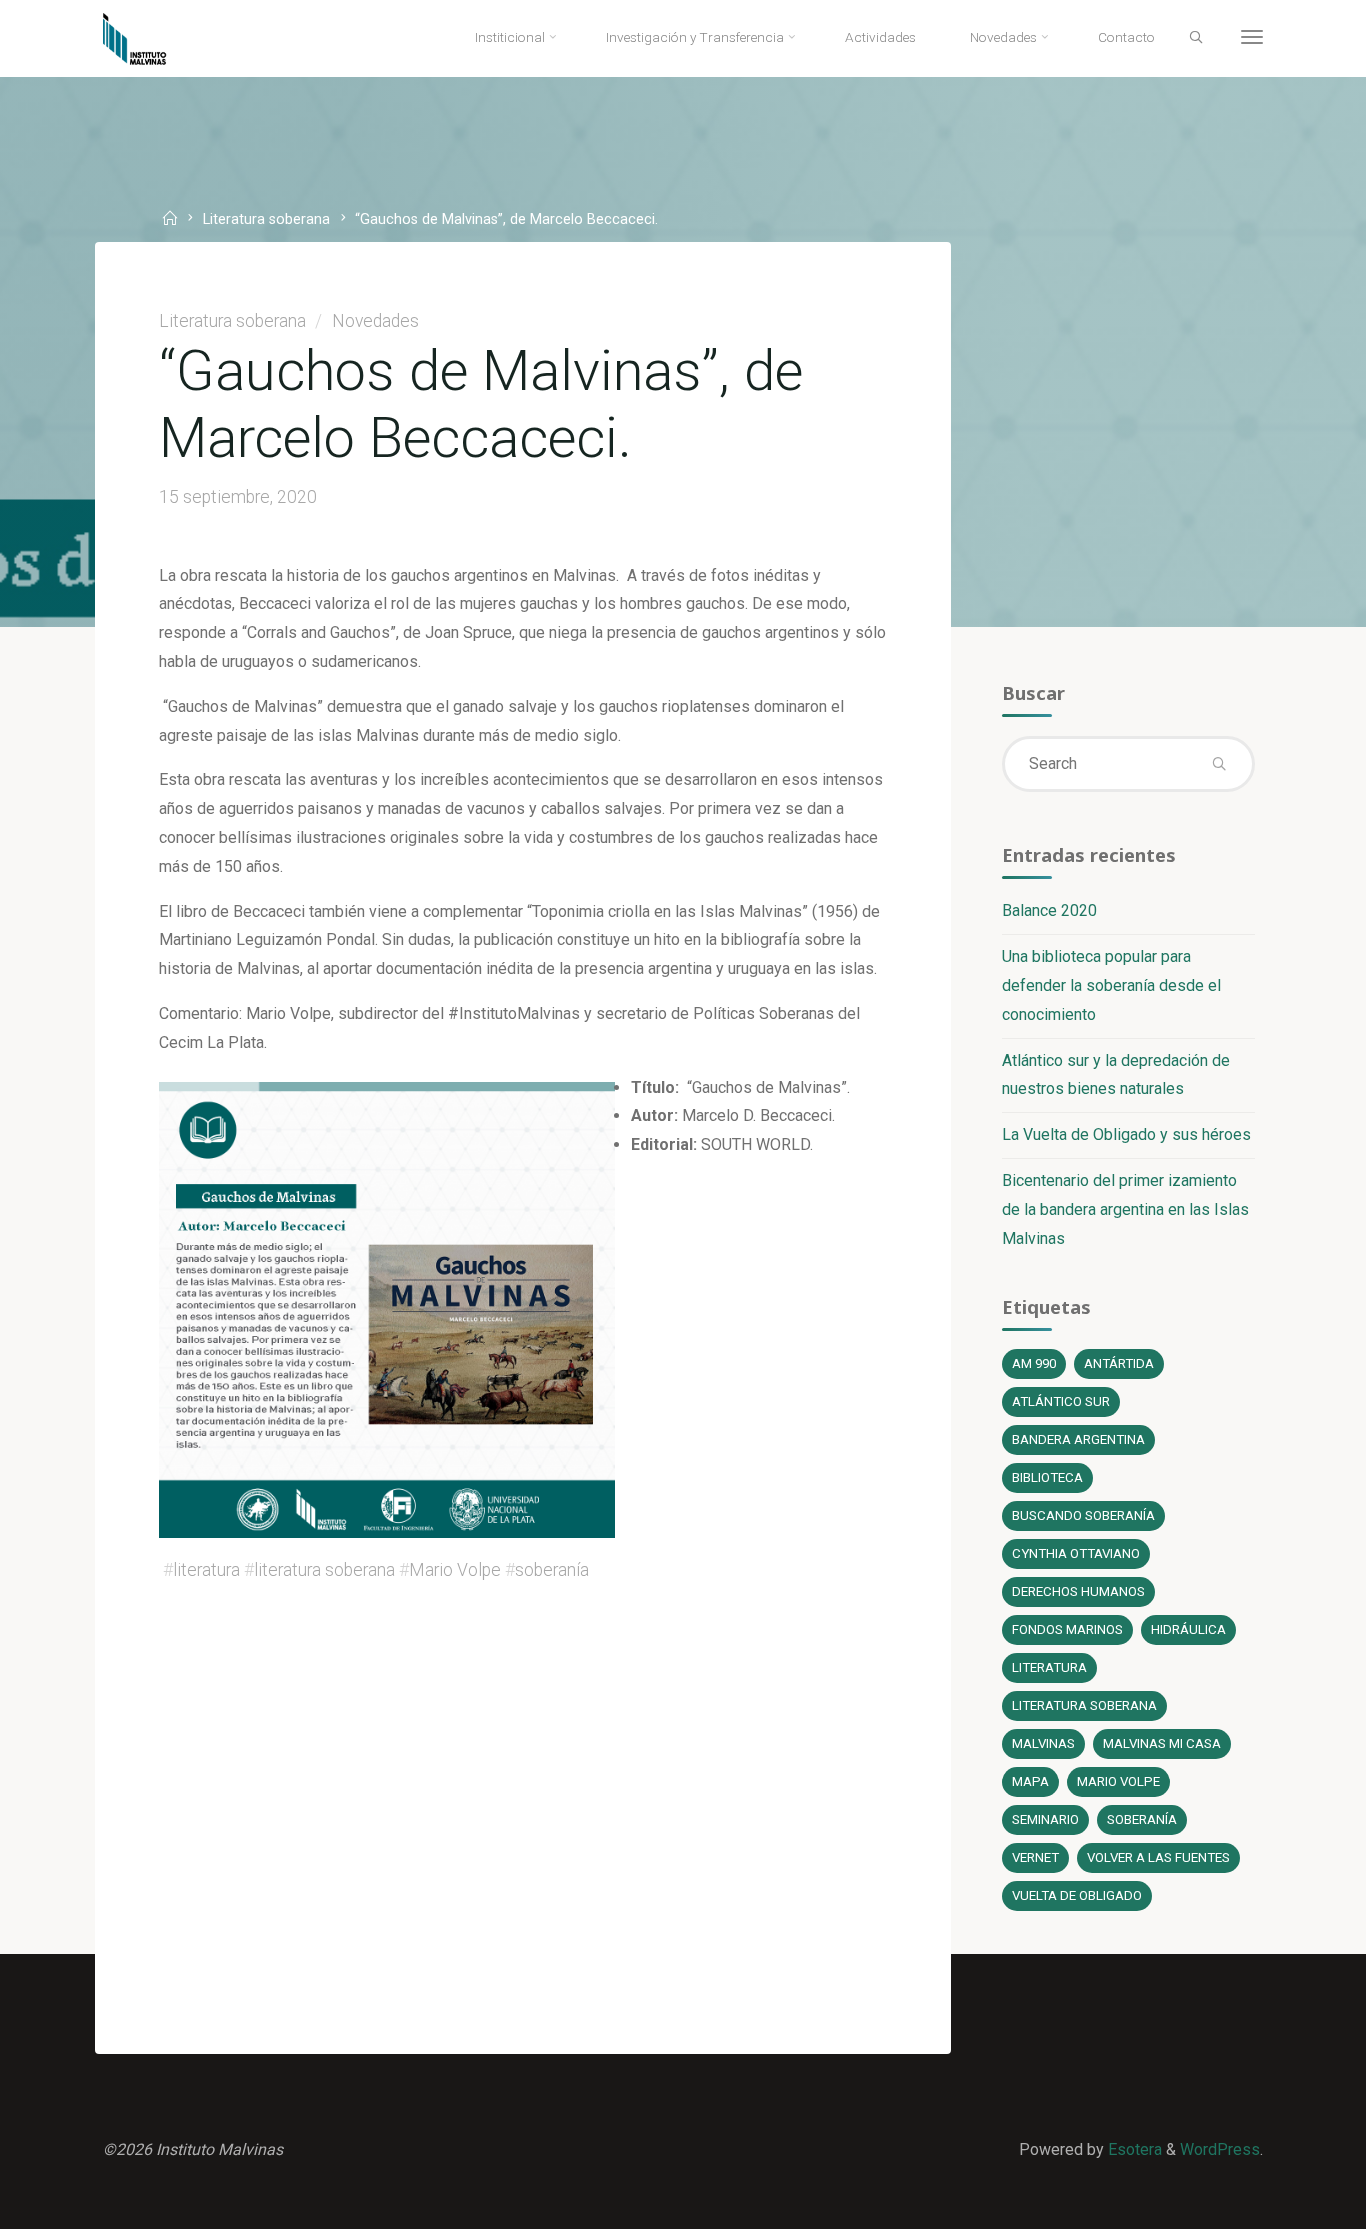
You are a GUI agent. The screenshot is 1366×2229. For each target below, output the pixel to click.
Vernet (1035, 1857)
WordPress (1220, 2149)
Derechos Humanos (1078, 1591)
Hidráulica (1188, 1629)
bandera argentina (1078, 1439)
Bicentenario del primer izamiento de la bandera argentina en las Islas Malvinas (1125, 1209)
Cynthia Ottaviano (1076, 1553)
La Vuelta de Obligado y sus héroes (1126, 1134)
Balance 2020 (1049, 910)
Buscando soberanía (1083, 1515)
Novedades (375, 321)
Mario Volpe (455, 1570)
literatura (206, 1570)
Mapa (1030, 1781)
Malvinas (1043, 1743)
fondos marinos (1067, 1629)
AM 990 (1034, 1363)
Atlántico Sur (1061, 1401)
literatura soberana (324, 1570)
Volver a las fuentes (1158, 1857)
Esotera (1133, 2149)
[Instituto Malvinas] (149, 37)
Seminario (1045, 1819)
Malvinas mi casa (1162, 1743)
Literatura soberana (266, 220)
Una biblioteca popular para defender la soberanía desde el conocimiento (1111, 985)
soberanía (552, 1570)
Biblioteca (1047, 1477)
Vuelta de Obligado (1077, 1895)
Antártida (1119, 1363)
